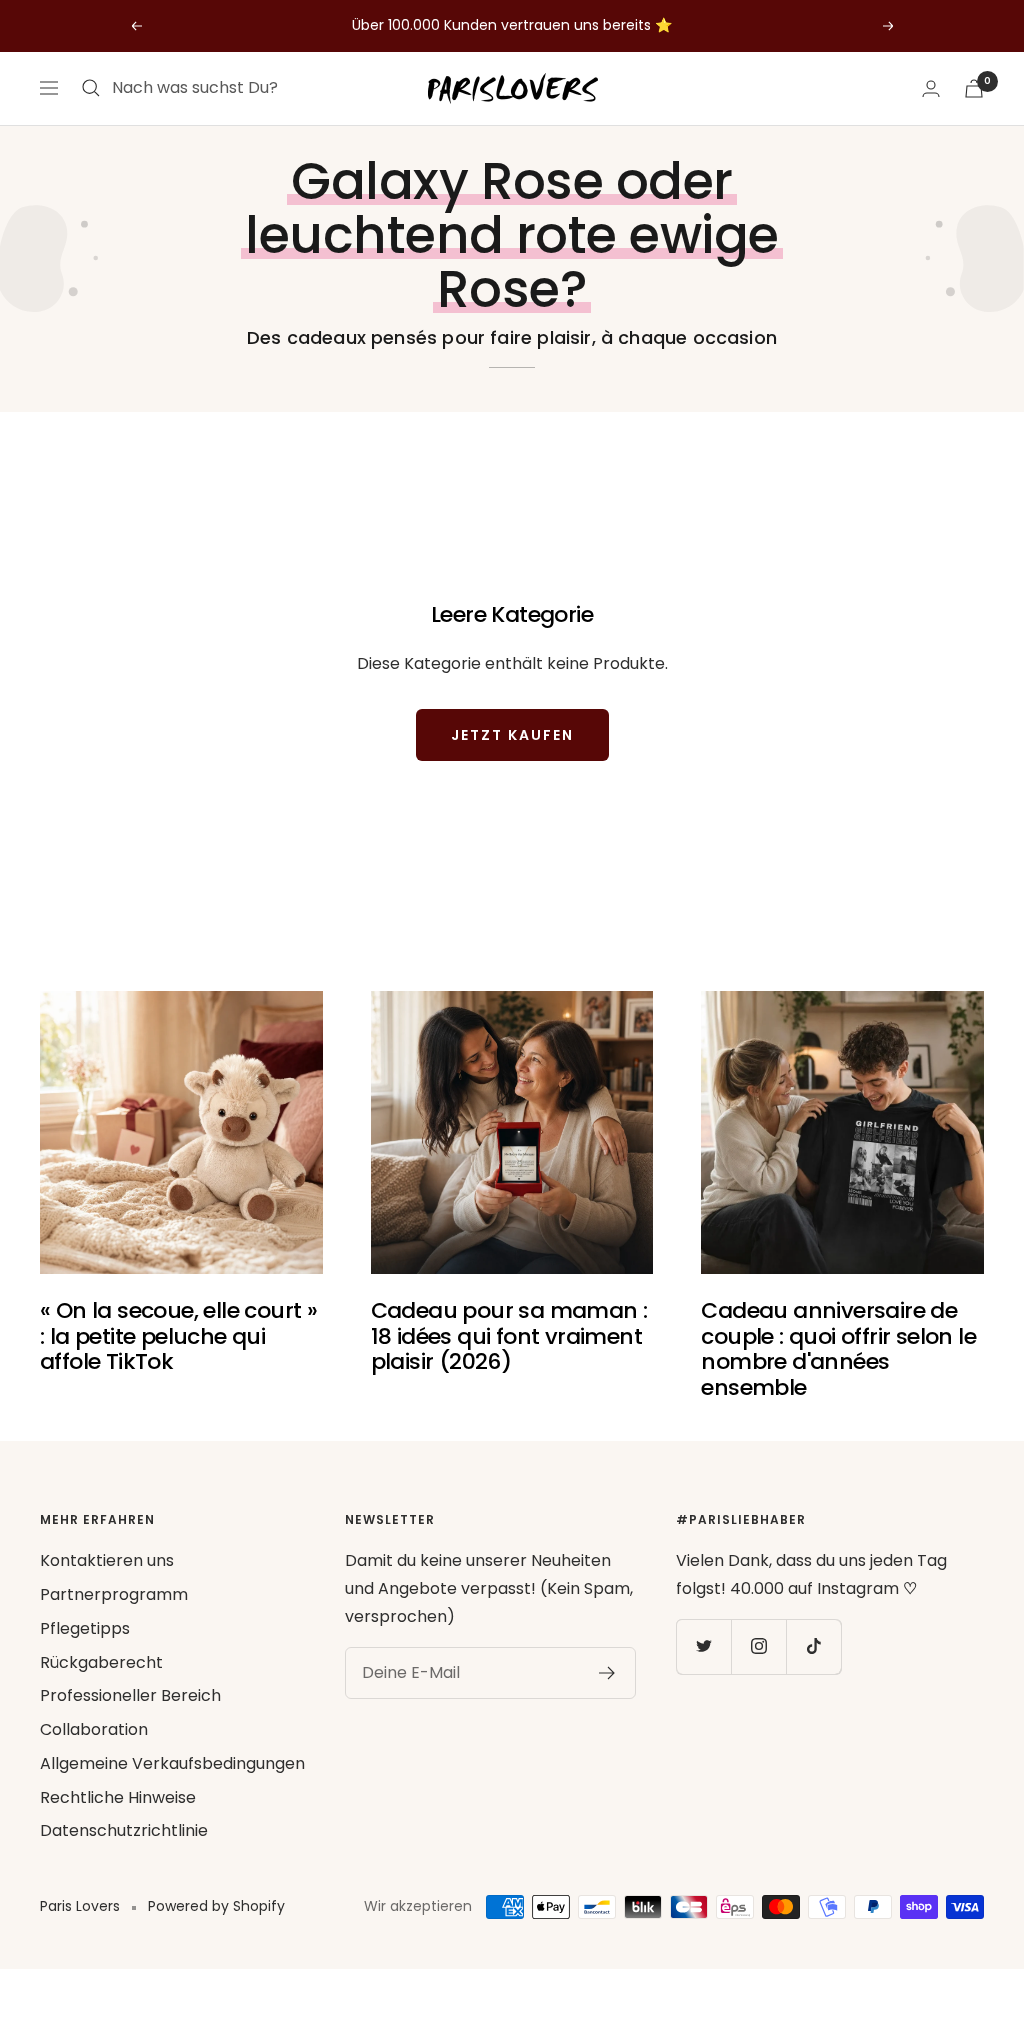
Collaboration (94, 1729)
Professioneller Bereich (130, 1695)
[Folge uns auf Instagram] (758, 1646)
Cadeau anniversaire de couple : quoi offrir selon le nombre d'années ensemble (838, 1349)
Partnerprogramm (114, 1594)
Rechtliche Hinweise (118, 1797)
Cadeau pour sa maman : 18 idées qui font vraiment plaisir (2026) (509, 1336)
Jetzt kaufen (512, 735)
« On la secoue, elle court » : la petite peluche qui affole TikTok (178, 1336)
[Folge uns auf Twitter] (703, 1646)
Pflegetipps (85, 1628)
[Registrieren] (607, 1673)
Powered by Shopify (216, 1906)
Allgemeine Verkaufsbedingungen (172, 1763)
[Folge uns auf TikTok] (813, 1646)
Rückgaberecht (101, 1662)
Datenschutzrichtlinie (124, 1830)
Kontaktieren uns (107, 1560)
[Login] (931, 88)
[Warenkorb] (974, 88)
